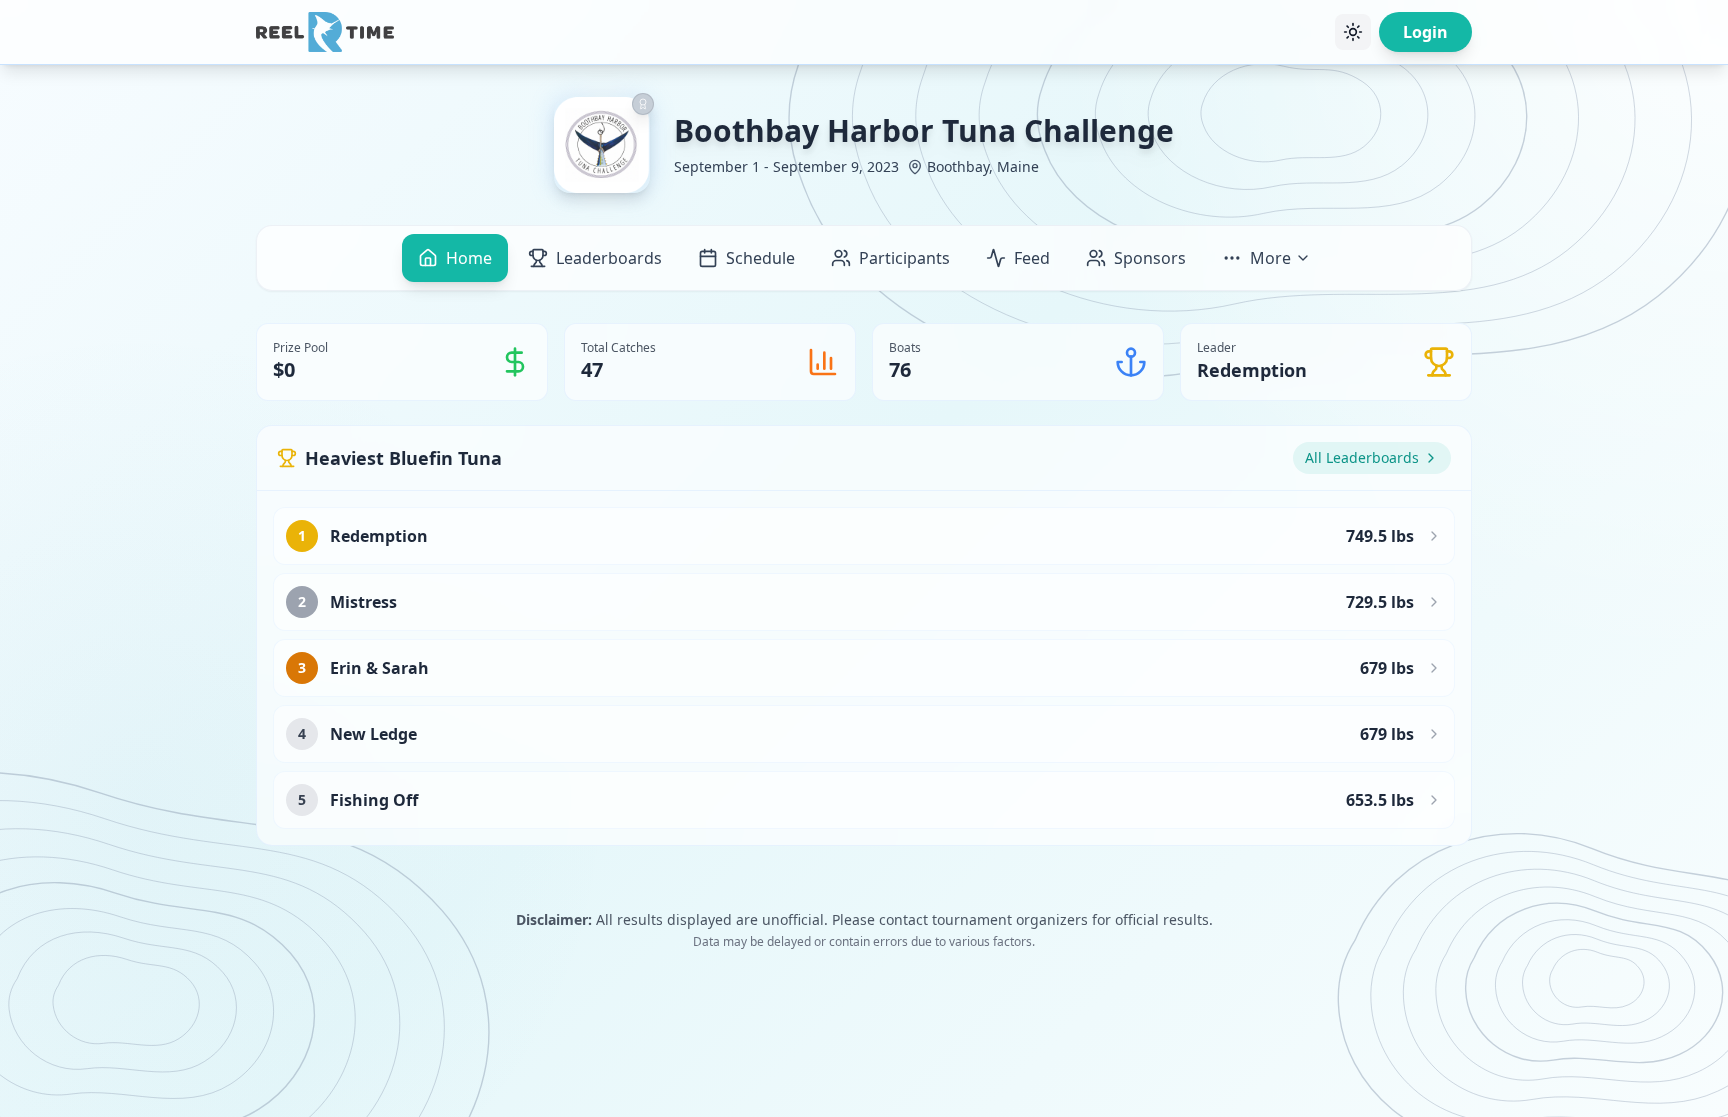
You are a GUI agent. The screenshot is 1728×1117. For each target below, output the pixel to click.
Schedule (760, 258)
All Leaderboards (1362, 457)
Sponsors (1150, 258)
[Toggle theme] (1353, 32)
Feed (1032, 258)
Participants (904, 258)
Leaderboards (609, 258)
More (1270, 258)
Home (469, 258)
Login (1425, 32)
